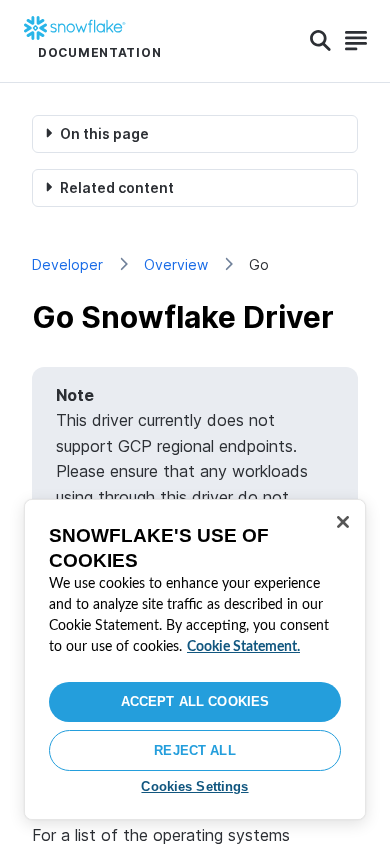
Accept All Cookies (195, 701)
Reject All (194, 750)
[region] (195, 659)
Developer (67, 264)
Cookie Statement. (243, 647)
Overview (176, 264)
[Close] (343, 522)
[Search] (320, 41)
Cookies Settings (194, 786)
